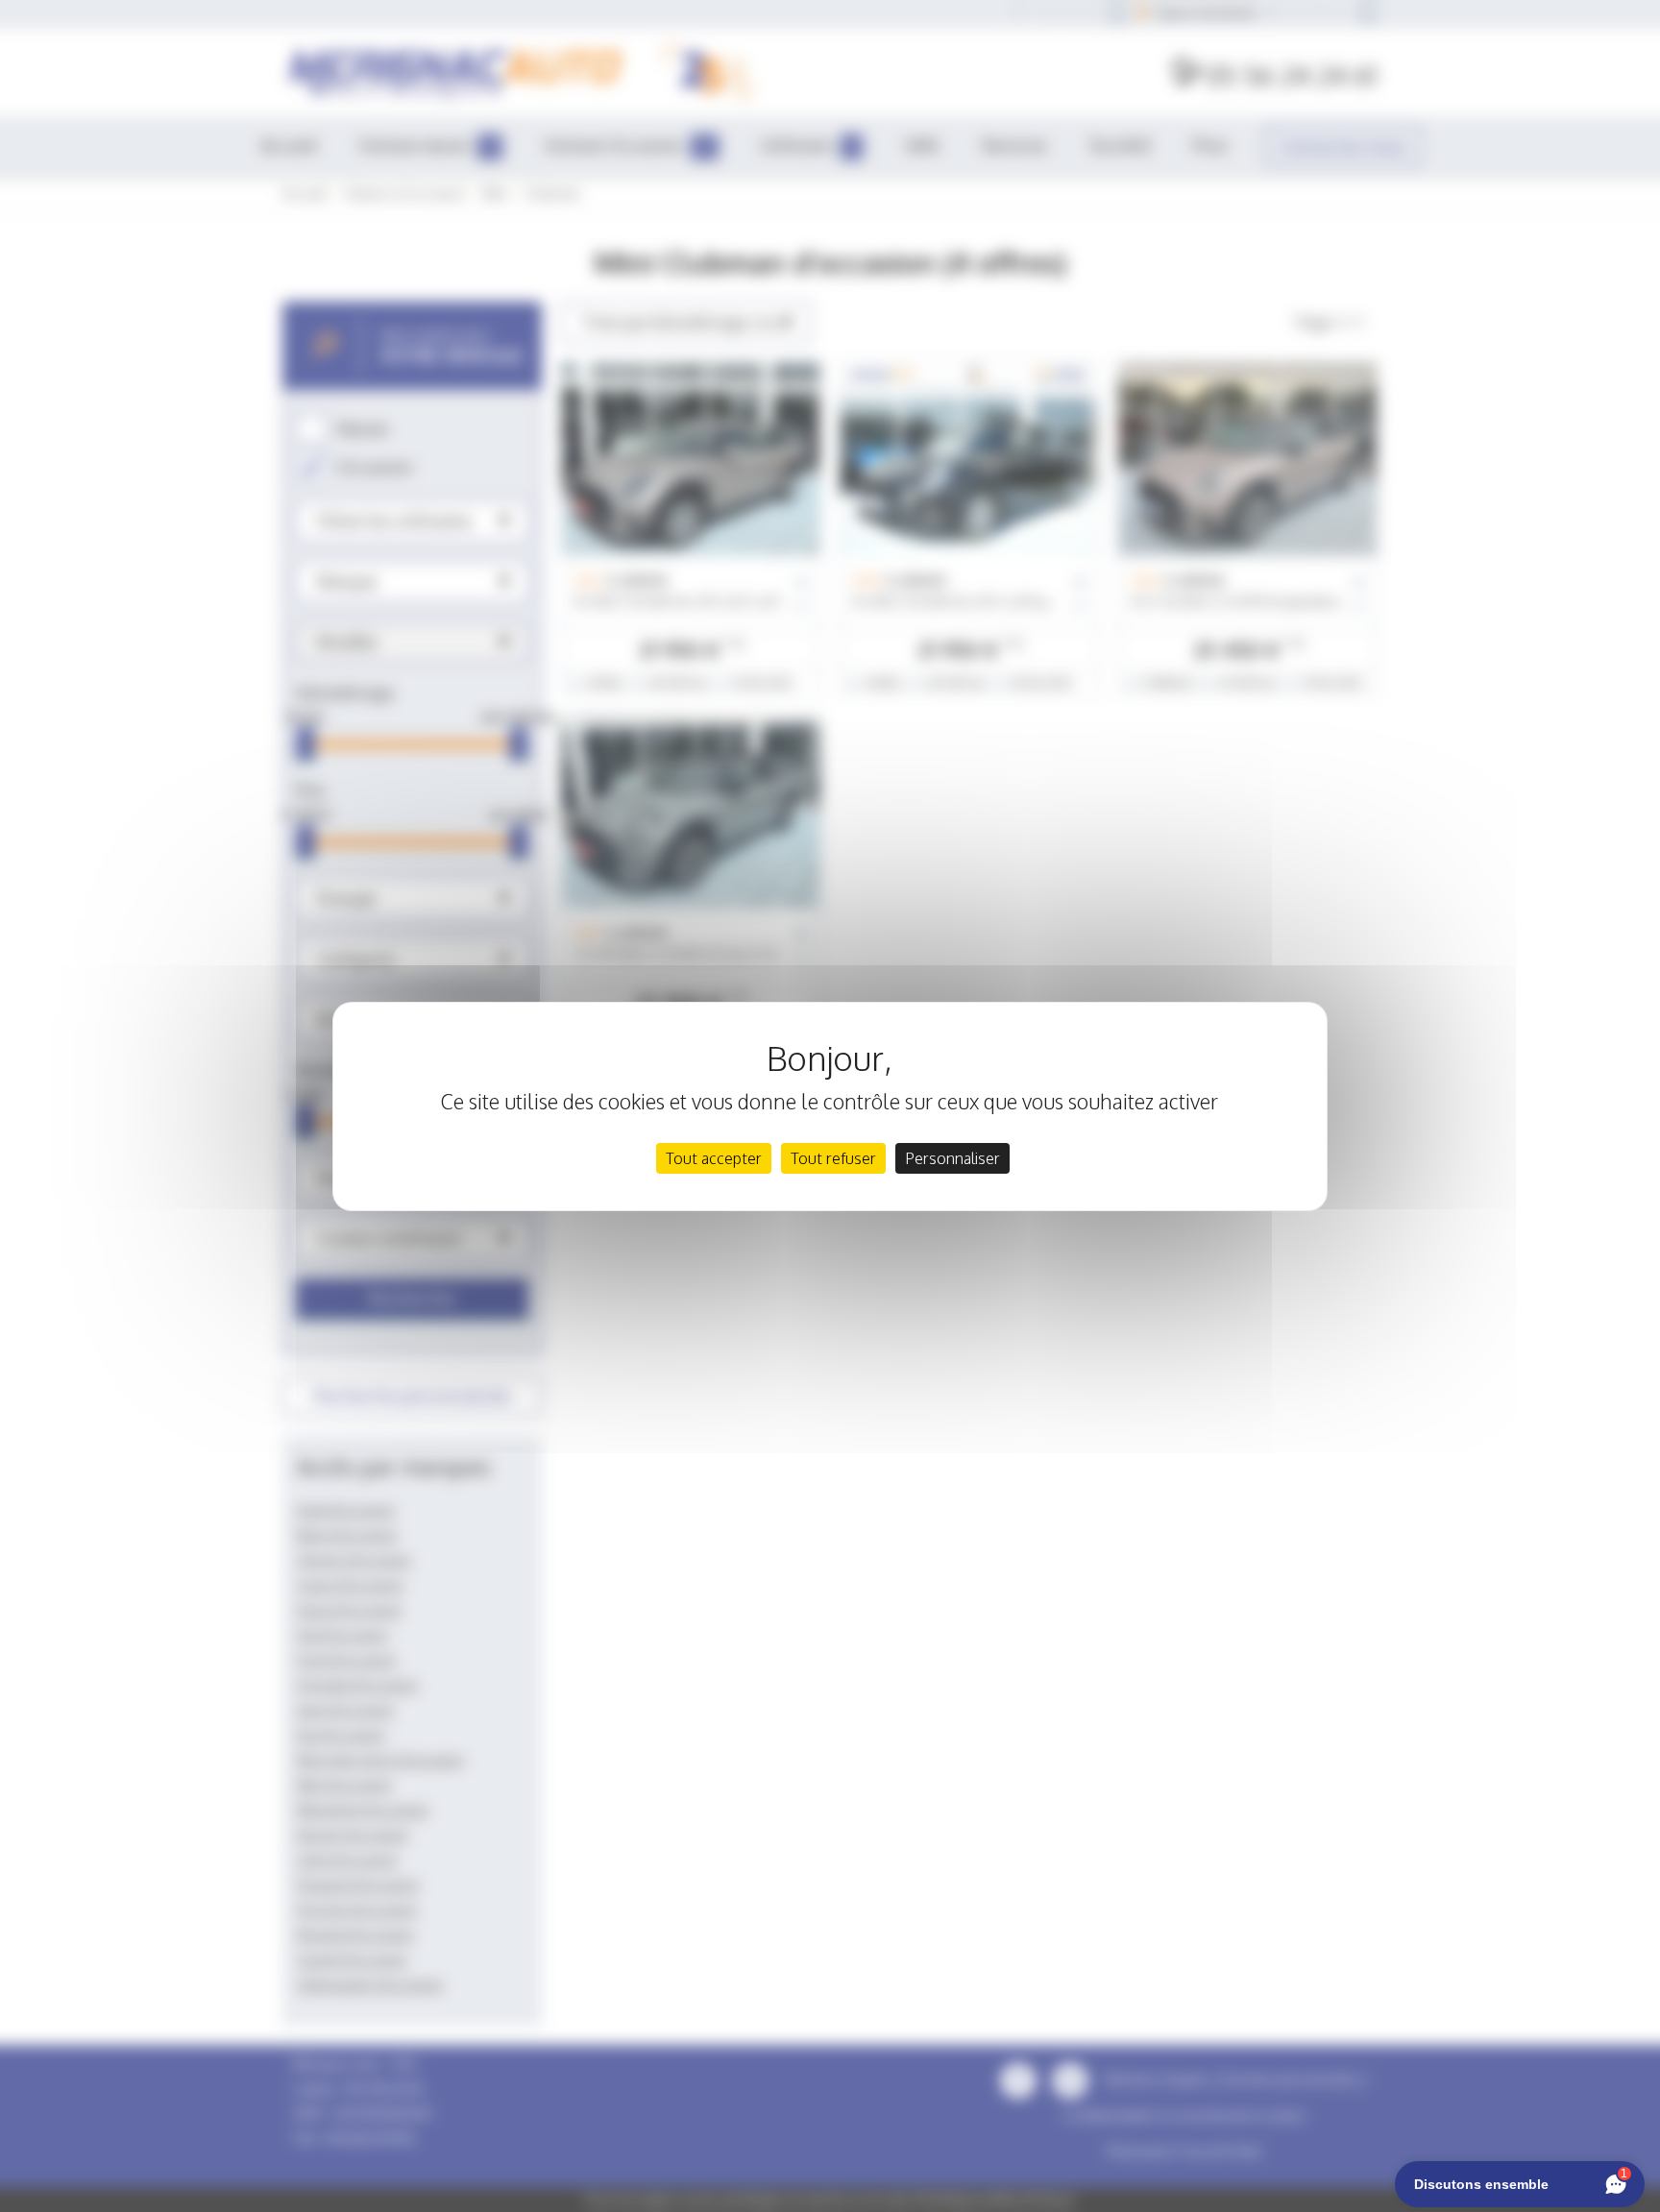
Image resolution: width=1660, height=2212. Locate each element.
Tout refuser (833, 1158)
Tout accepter (714, 1158)
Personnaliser (952, 1158)
